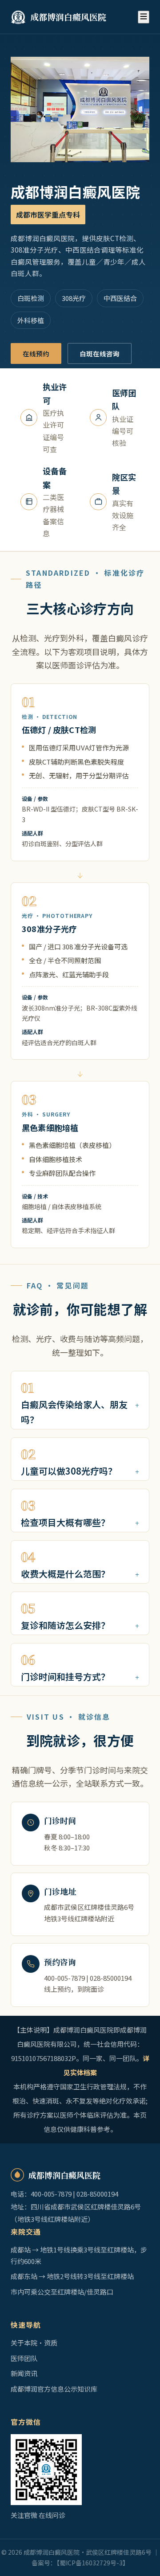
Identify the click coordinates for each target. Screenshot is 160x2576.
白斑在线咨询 (100, 353)
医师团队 (24, 2358)
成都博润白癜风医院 (68, 17)
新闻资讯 (24, 2373)
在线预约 (36, 353)
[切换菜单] (144, 17)
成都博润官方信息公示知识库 (54, 2389)
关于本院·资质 (34, 2343)
